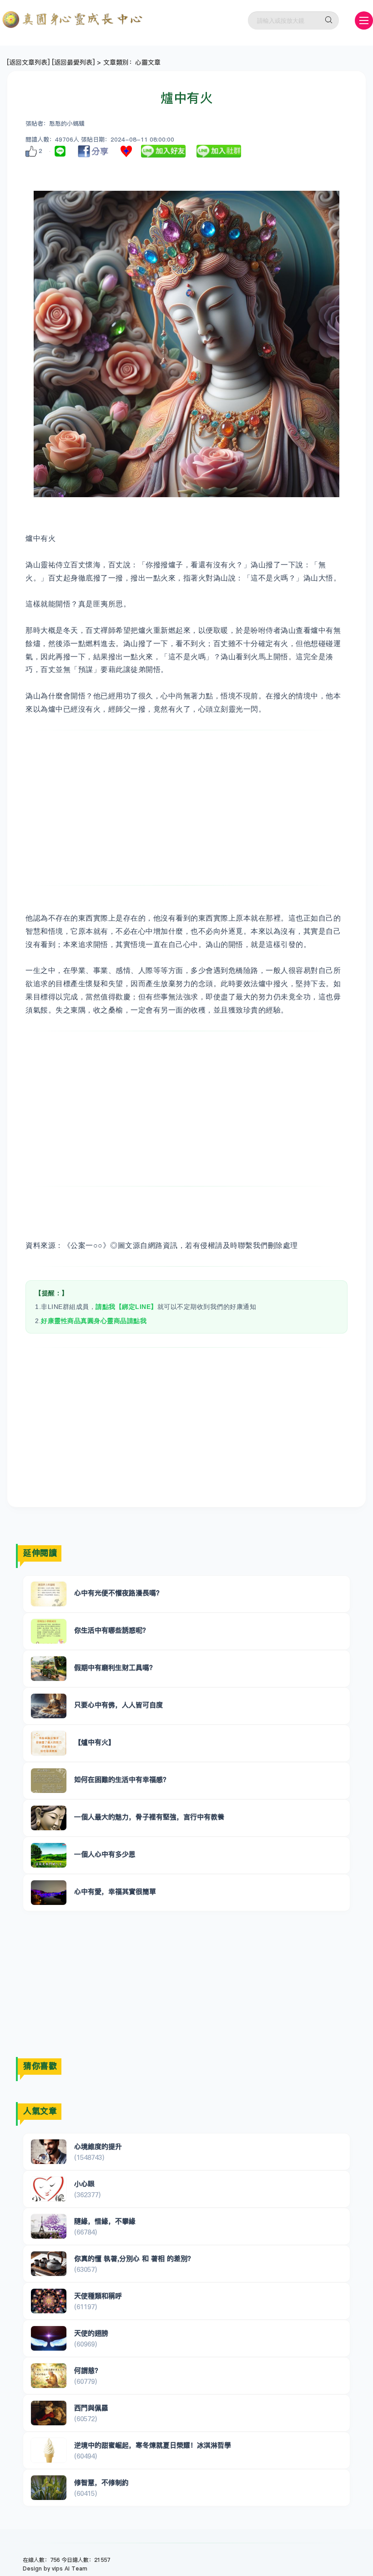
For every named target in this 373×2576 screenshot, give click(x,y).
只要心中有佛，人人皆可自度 (118, 1705)
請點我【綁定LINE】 (126, 1307)
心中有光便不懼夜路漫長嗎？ (118, 1593)
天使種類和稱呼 (98, 2296)
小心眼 (84, 2184)
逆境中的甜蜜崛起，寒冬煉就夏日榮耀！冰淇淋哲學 (153, 2445)
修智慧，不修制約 (101, 2482)
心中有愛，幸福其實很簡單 (115, 1891)
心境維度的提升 (98, 2146)
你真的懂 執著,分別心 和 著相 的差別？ (134, 2258)
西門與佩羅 (91, 2408)
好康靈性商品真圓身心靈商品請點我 (94, 1321)
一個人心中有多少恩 (105, 1854)
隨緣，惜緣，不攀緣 (105, 2221)
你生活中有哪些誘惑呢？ (112, 1630)
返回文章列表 (28, 62)
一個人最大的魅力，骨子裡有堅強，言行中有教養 (149, 1817)
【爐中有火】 (95, 1742)
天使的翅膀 (91, 2333)
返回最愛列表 (73, 62)
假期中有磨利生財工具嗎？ (115, 1667)
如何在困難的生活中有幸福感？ (122, 1779)
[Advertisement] (186, 808)
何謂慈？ (88, 2370)
